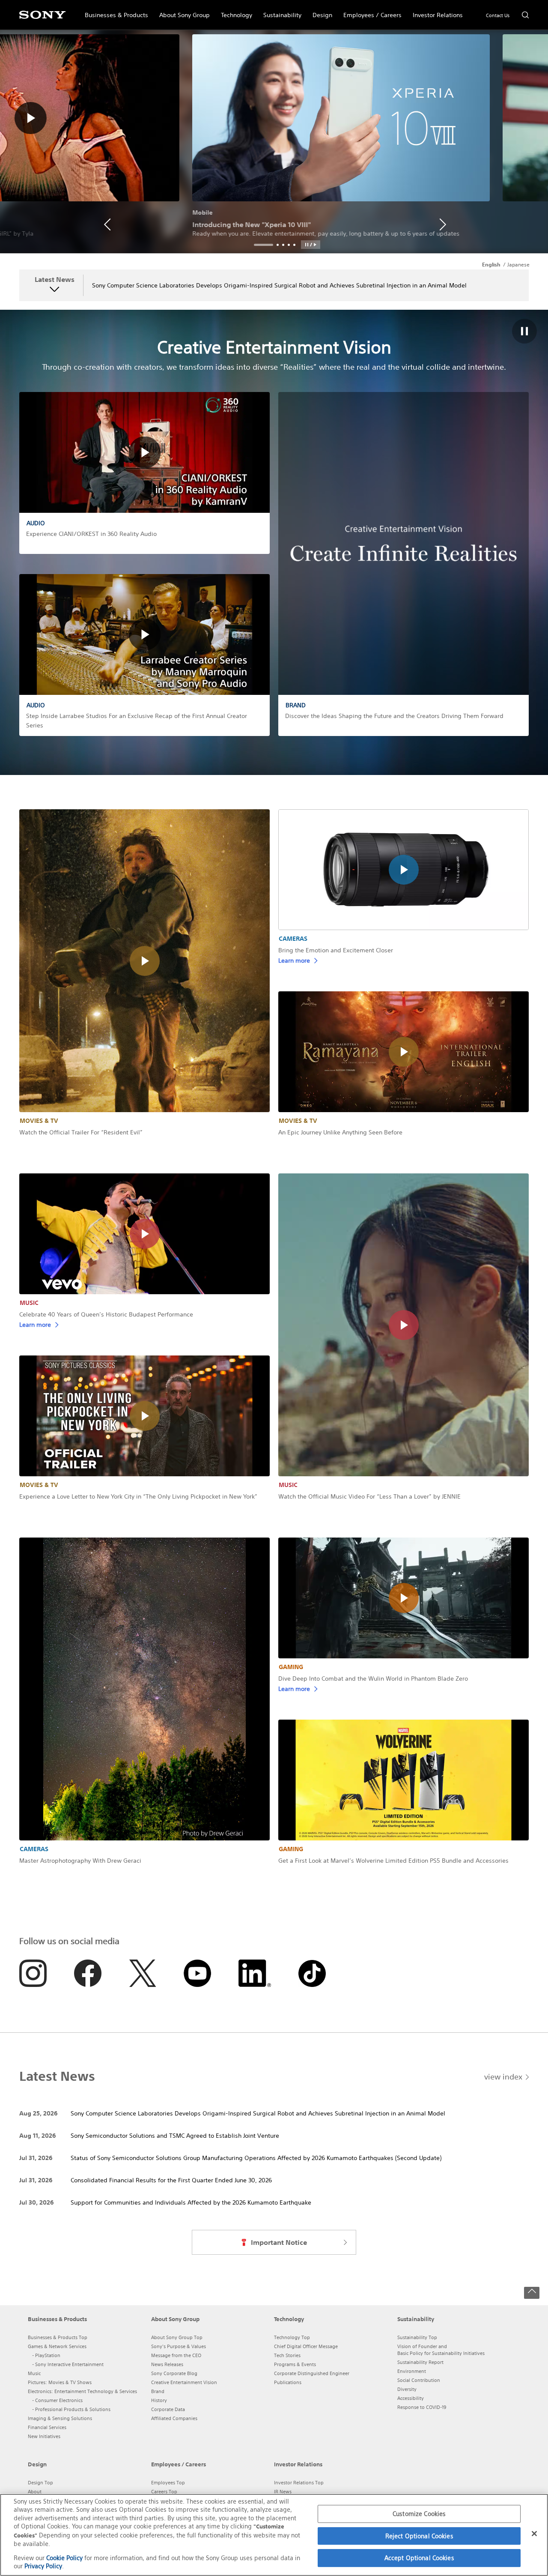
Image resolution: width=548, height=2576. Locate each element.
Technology (234, 11)
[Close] (534, 2534)
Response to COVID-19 (422, 2407)
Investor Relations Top (299, 2483)
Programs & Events (295, 2364)
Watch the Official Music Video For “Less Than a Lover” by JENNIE (369, 1496)
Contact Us (498, 15)
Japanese (518, 265)
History (159, 2400)
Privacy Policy (43, 2566)
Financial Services (47, 2427)
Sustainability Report (420, 2362)
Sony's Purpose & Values (179, 2346)
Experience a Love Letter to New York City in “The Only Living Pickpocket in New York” (138, 1496)
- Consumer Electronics (57, 2400)
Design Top (40, 2483)
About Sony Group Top (177, 2337)
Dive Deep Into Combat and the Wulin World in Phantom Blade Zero (373, 1678)
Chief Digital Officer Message (306, 2346)
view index (503, 2076)
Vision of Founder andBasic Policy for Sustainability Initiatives (441, 2350)
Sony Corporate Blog (174, 2373)
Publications (288, 2382)
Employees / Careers (370, 11)
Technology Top (292, 2337)
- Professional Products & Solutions (71, 2409)
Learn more (294, 960)
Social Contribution (419, 2380)
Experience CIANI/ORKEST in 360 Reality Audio (91, 534)
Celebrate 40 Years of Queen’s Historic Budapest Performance (106, 1314)
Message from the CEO (176, 2355)
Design (320, 11)
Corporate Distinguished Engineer (312, 2373)
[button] (311, 245)
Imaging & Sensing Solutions (60, 2418)
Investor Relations (435, 11)
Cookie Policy (64, 2558)
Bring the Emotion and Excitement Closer (336, 950)
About (35, 2492)
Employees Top (168, 2483)
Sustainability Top (417, 2337)
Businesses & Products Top (58, 2337)
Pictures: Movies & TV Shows (60, 2382)
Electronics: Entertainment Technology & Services (82, 2391)
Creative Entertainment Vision (184, 2382)
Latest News (55, 280)
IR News (283, 2492)
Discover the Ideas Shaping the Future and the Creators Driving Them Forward (394, 716)
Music (34, 2373)
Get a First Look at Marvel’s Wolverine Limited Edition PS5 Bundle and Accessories (393, 1861)
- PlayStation (46, 2355)
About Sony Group (182, 11)
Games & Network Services (57, 2346)
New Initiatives (44, 2436)
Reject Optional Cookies (419, 2536)
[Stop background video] (524, 332)
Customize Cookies (419, 2514)
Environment (412, 2371)
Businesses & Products (114, 11)
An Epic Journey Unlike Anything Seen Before (340, 1132)
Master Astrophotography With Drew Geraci (80, 1861)
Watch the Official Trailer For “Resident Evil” (81, 1132)
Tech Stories (287, 2355)
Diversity (407, 2389)
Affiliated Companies (174, 2418)
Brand (158, 2391)
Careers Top (164, 2492)
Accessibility (411, 2398)
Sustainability (280, 11)
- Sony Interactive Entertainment (68, 2364)
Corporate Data (168, 2409)
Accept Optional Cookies (419, 2558)
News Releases (167, 2364)
